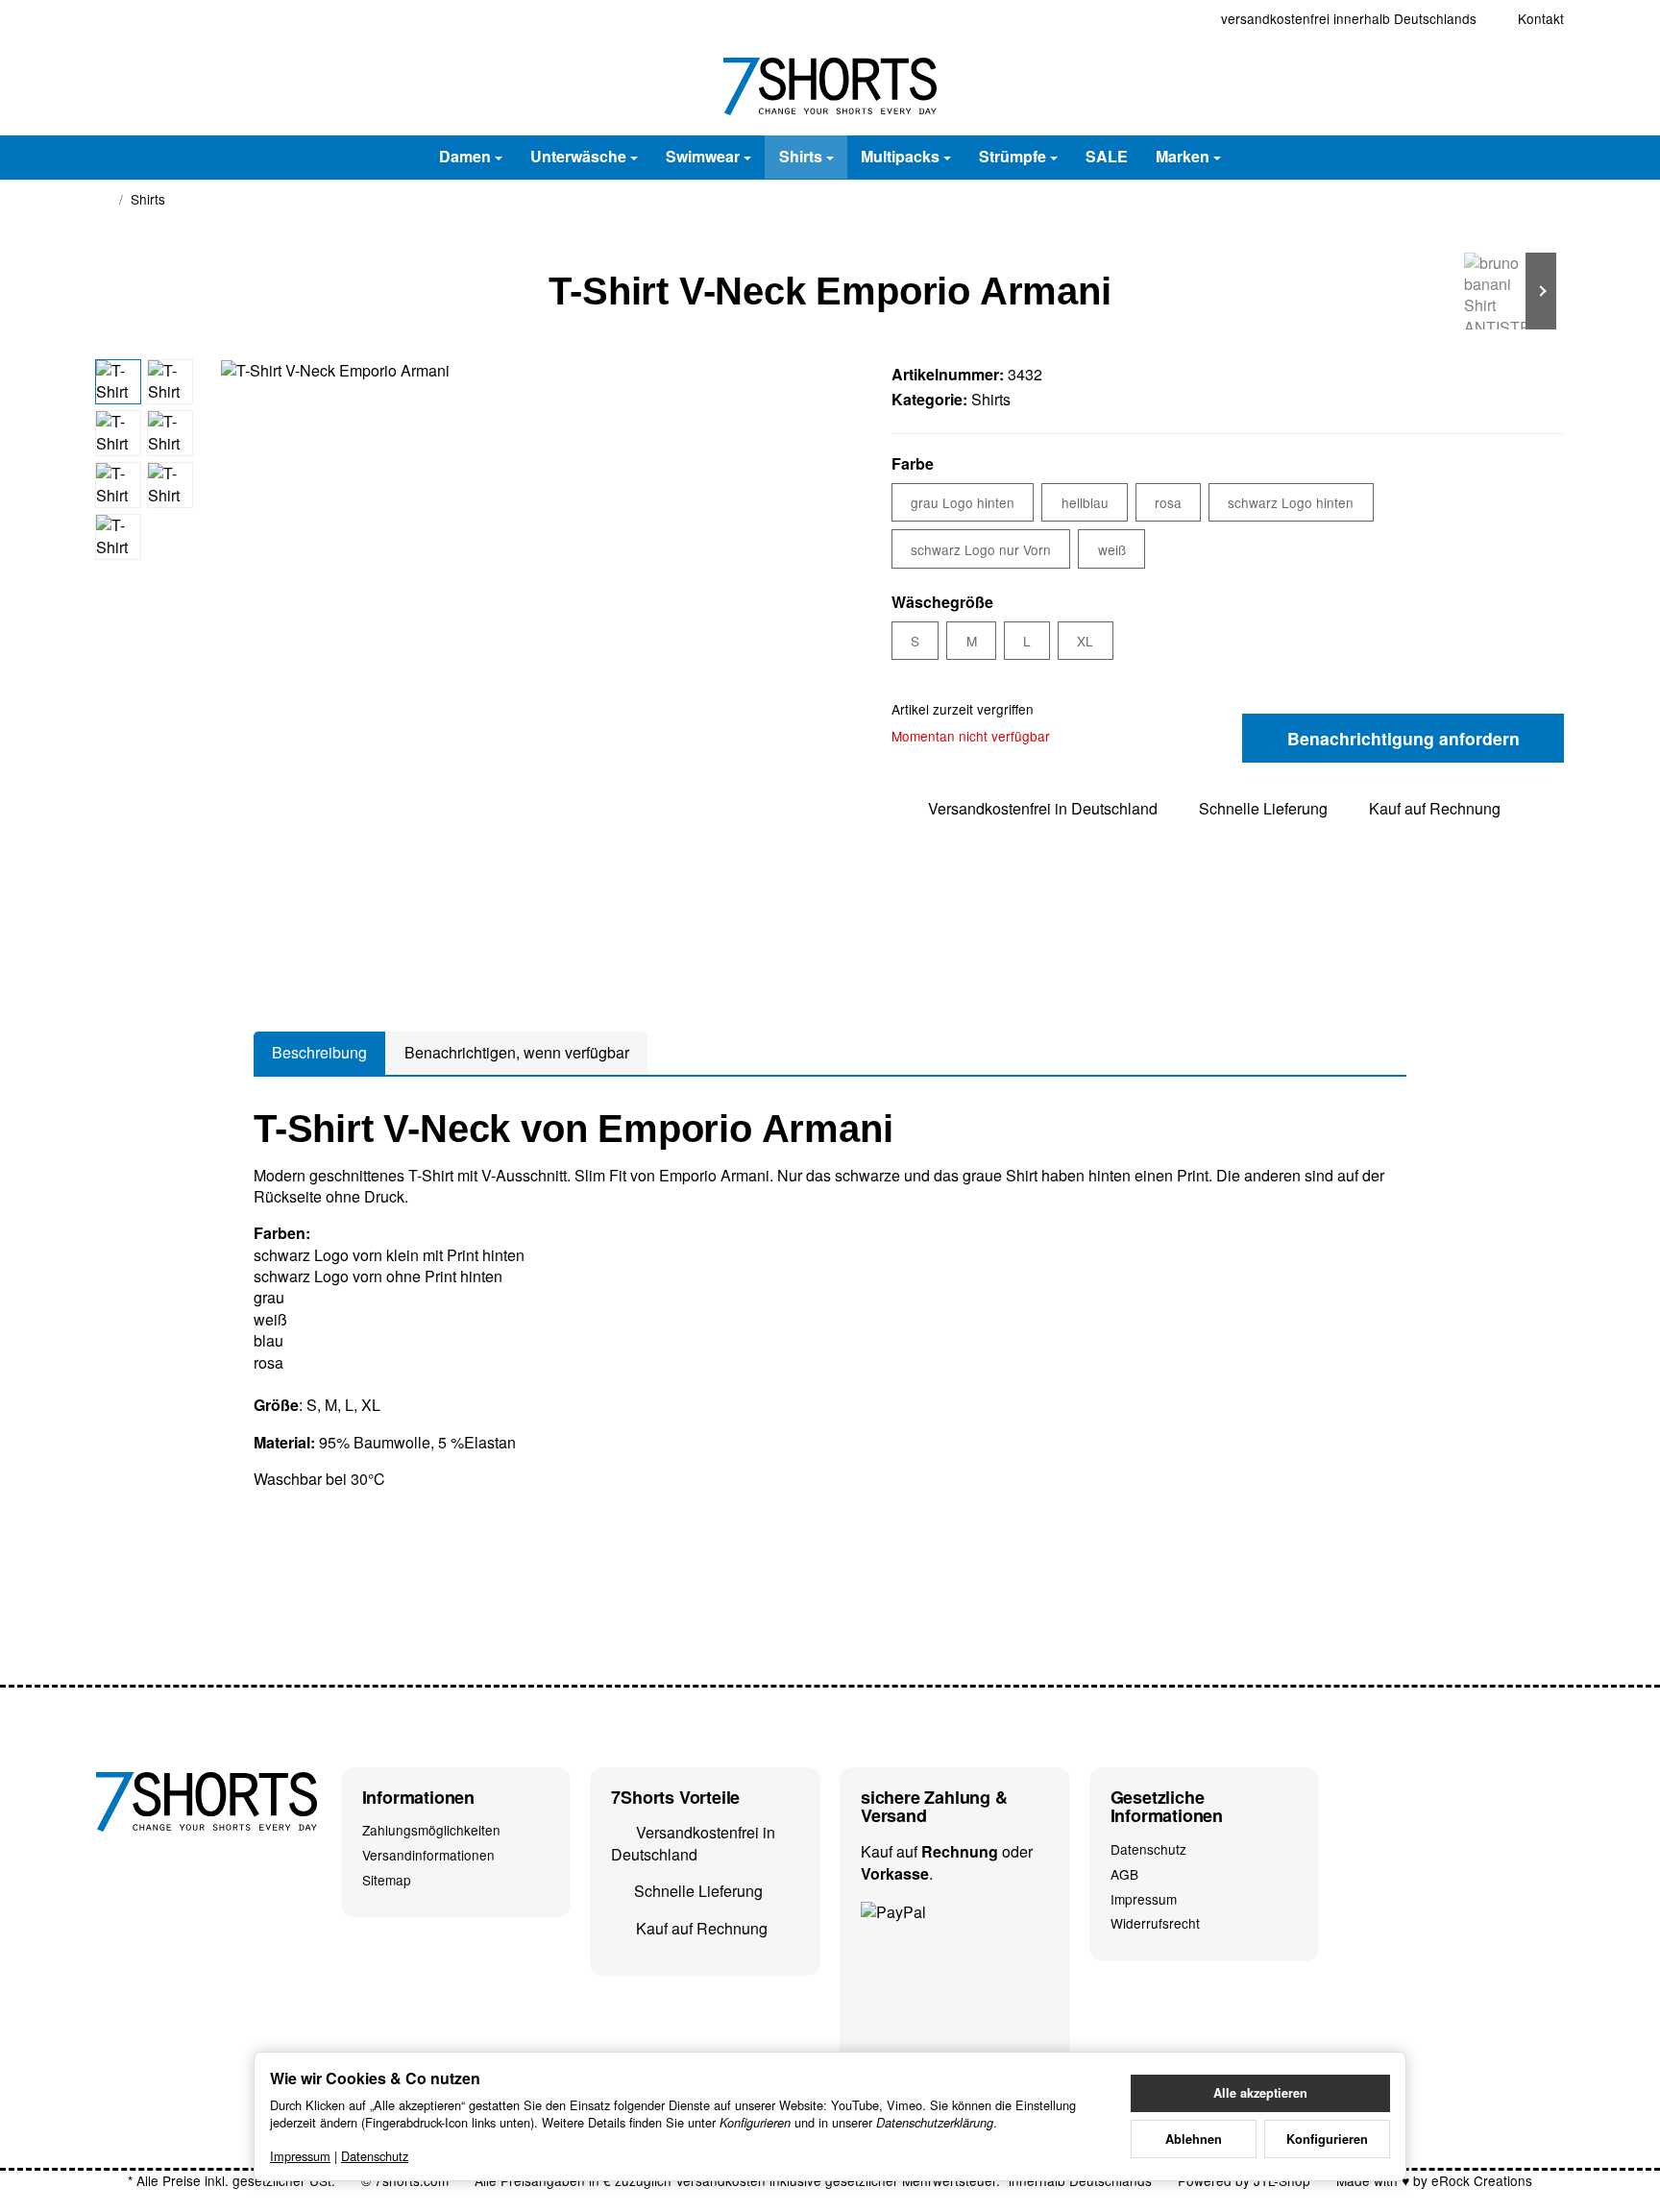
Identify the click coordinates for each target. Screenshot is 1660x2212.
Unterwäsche (578, 156)
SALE (1107, 156)
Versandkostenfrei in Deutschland (1043, 808)
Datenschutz (375, 2156)
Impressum (300, 2156)
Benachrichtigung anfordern (1404, 738)
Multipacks (900, 156)
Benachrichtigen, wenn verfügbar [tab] (517, 1052)
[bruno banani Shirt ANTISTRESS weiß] (1506, 291)
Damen (465, 156)
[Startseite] (104, 200)
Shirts (801, 156)
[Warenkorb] (1545, 86)
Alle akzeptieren (1260, 2093)
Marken (1183, 156)
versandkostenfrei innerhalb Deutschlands (1349, 18)
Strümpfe (1013, 156)
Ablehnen (1194, 2139)
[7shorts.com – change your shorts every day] (830, 86)
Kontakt (1541, 18)
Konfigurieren (1327, 2139)
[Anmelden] (1495, 86)
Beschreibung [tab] (319, 1052)
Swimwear (703, 156)
